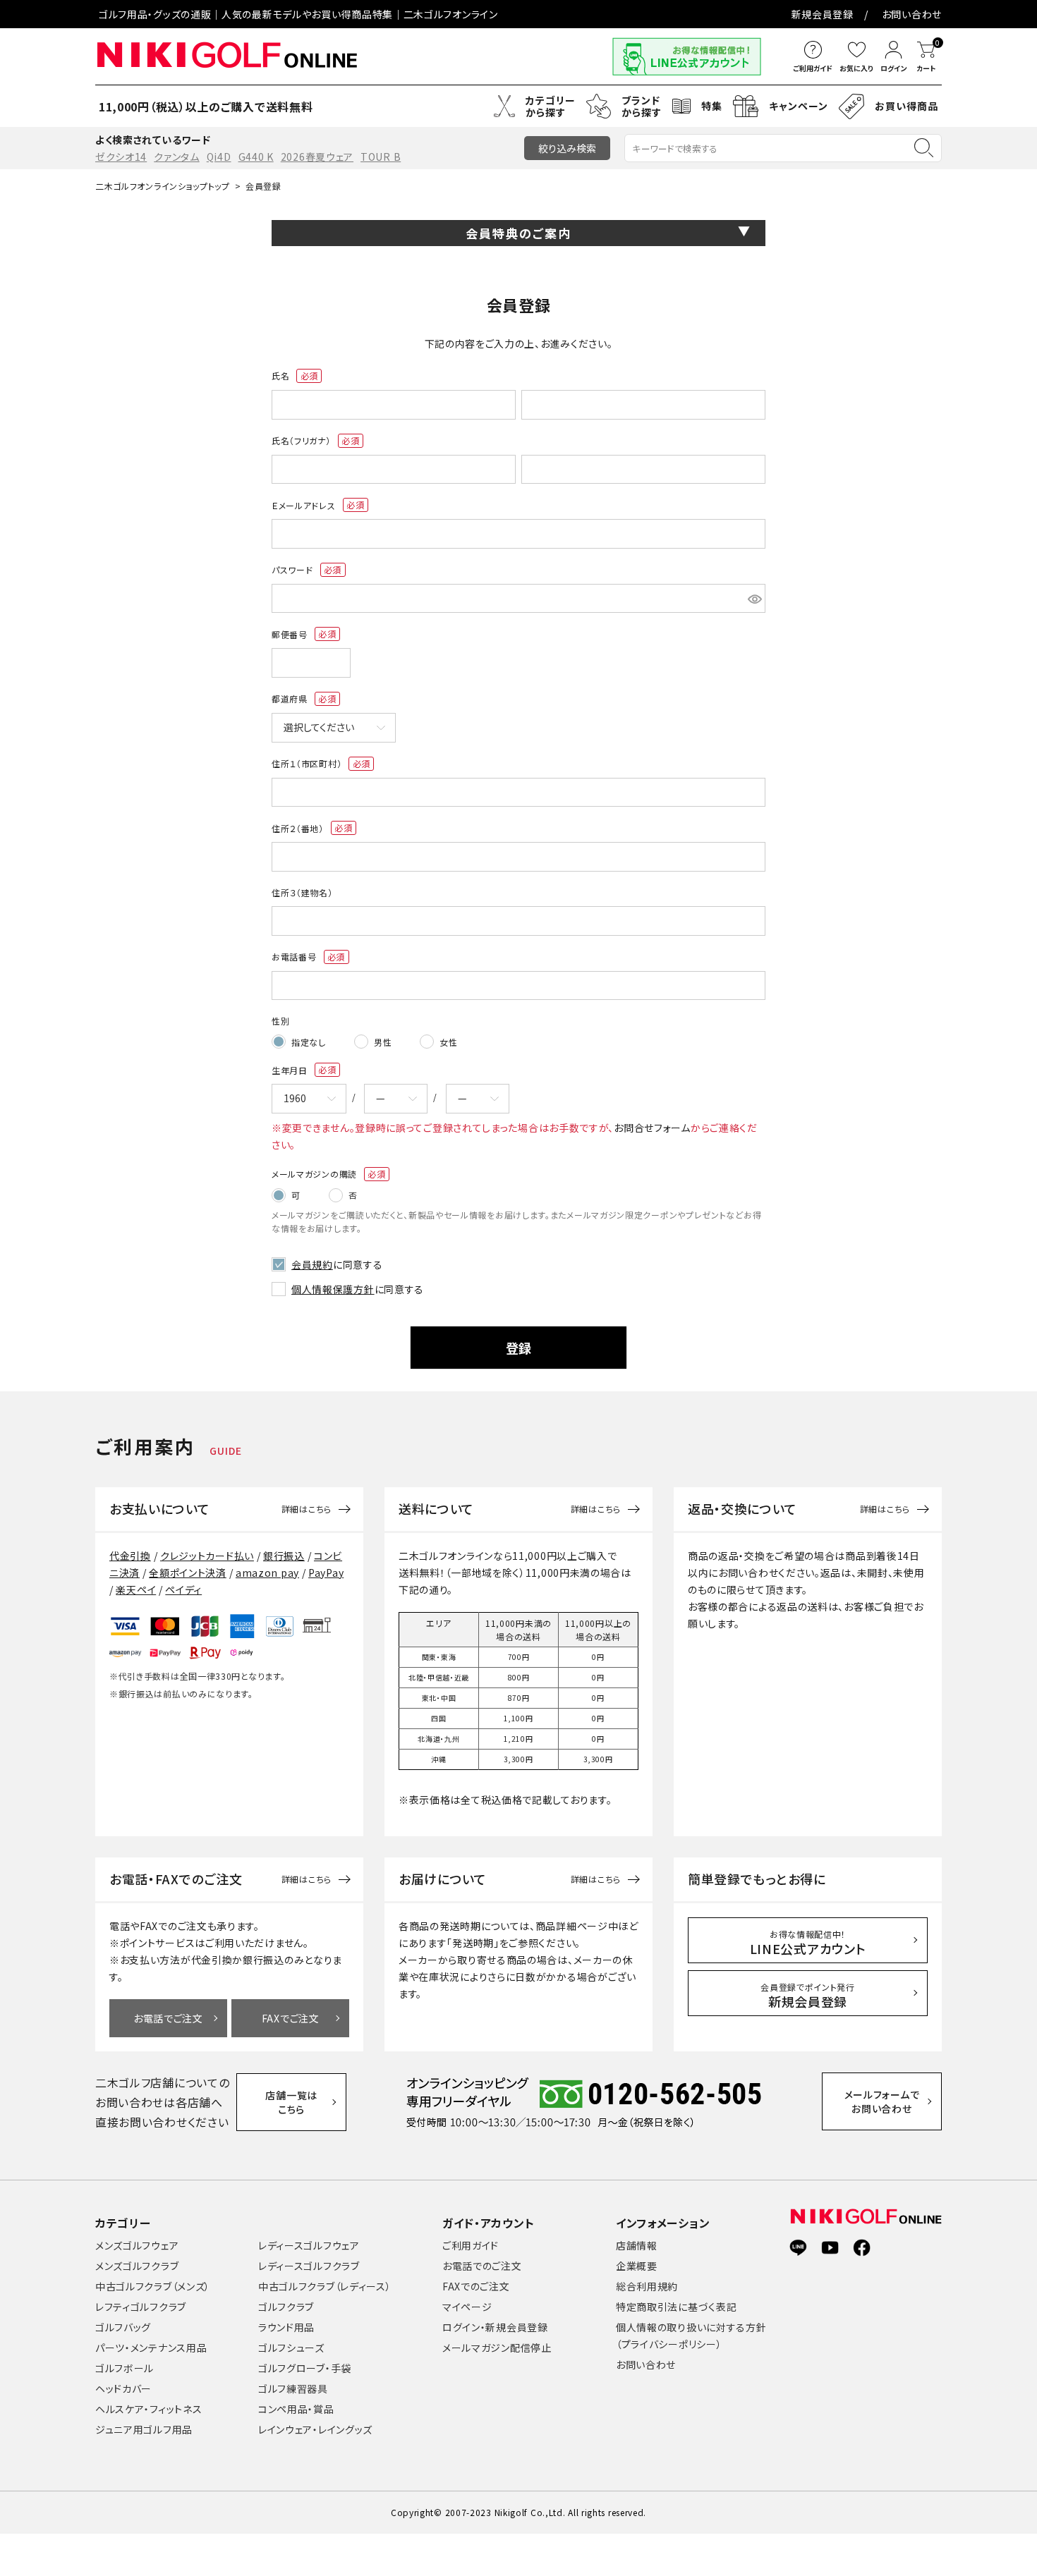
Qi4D (219, 157)
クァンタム (177, 157)
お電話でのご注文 (482, 2266)
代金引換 (130, 1556)
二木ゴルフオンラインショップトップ (163, 186)
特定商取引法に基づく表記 (676, 2307)
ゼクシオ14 (121, 157)
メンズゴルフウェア (137, 2245)
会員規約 (312, 1264)
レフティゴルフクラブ (141, 2307)
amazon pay (267, 1573)
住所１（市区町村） (317, 764)
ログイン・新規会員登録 (495, 2327)
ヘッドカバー (123, 2388)
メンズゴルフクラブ (137, 2266)
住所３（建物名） (302, 892)
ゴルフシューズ (291, 2348)
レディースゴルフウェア (309, 2245)
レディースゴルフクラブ (309, 2266)
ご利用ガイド (471, 2245)
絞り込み (567, 148)
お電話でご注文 (168, 2018)
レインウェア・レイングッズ (315, 2429)
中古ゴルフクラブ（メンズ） (153, 2286)
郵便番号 (299, 635)
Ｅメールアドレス (314, 506)
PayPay (326, 1573)
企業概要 (637, 2266)
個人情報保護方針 (333, 1289)
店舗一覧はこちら (291, 2102)
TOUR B (381, 157)
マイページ (467, 2307)
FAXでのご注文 (476, 2286)
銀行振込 (284, 1556)
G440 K (256, 157)
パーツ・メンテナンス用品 (151, 2348)
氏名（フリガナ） (311, 441)
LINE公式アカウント (808, 1943)
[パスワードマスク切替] (754, 599)
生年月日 (299, 1070)
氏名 (291, 376)
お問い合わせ (912, 14)
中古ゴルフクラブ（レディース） (325, 2286)
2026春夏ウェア (317, 157)
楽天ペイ (136, 1589)
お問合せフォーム (652, 1128)
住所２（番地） (308, 829)
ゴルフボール (125, 2368)
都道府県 (299, 699)
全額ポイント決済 (188, 1573)
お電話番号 (304, 957)
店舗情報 (637, 2245)
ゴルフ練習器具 (293, 2388)
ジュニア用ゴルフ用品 (144, 2429)
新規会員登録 (823, 14)
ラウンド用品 (286, 2327)
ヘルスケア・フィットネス (148, 2409)
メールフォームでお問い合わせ (882, 2101)
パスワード (302, 570)
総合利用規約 (647, 2286)
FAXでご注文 (291, 2018)
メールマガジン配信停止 (497, 2348)
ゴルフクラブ (286, 2307)
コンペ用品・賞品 (296, 2409)
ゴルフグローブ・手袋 (305, 2368)
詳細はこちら (307, 1509)
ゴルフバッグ (123, 2327)
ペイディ (183, 1589)
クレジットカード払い (207, 1556)
